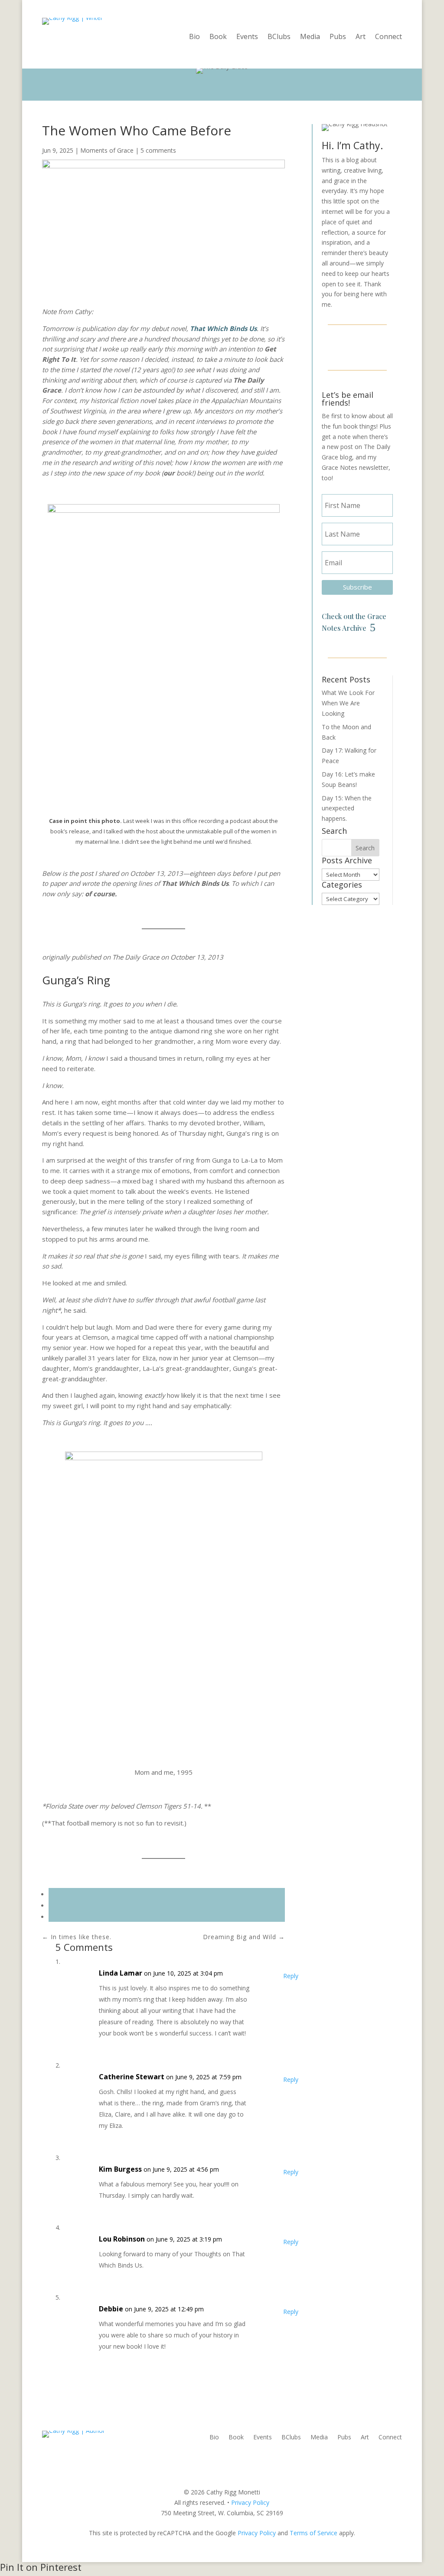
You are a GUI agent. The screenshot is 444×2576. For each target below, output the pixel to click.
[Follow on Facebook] (336, 346)
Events (247, 37)
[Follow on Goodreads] (378, 346)
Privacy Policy (250, 2502)
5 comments (158, 150)
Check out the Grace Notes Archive (354, 622)
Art (361, 37)
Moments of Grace (107, 150)
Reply (291, 1976)
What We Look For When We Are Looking (348, 703)
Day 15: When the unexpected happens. (347, 808)
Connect (388, 37)
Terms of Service (313, 2533)
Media (310, 37)
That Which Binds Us (223, 328)
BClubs (279, 37)
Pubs (338, 37)
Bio (194, 37)
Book (218, 37)
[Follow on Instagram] (357, 346)
